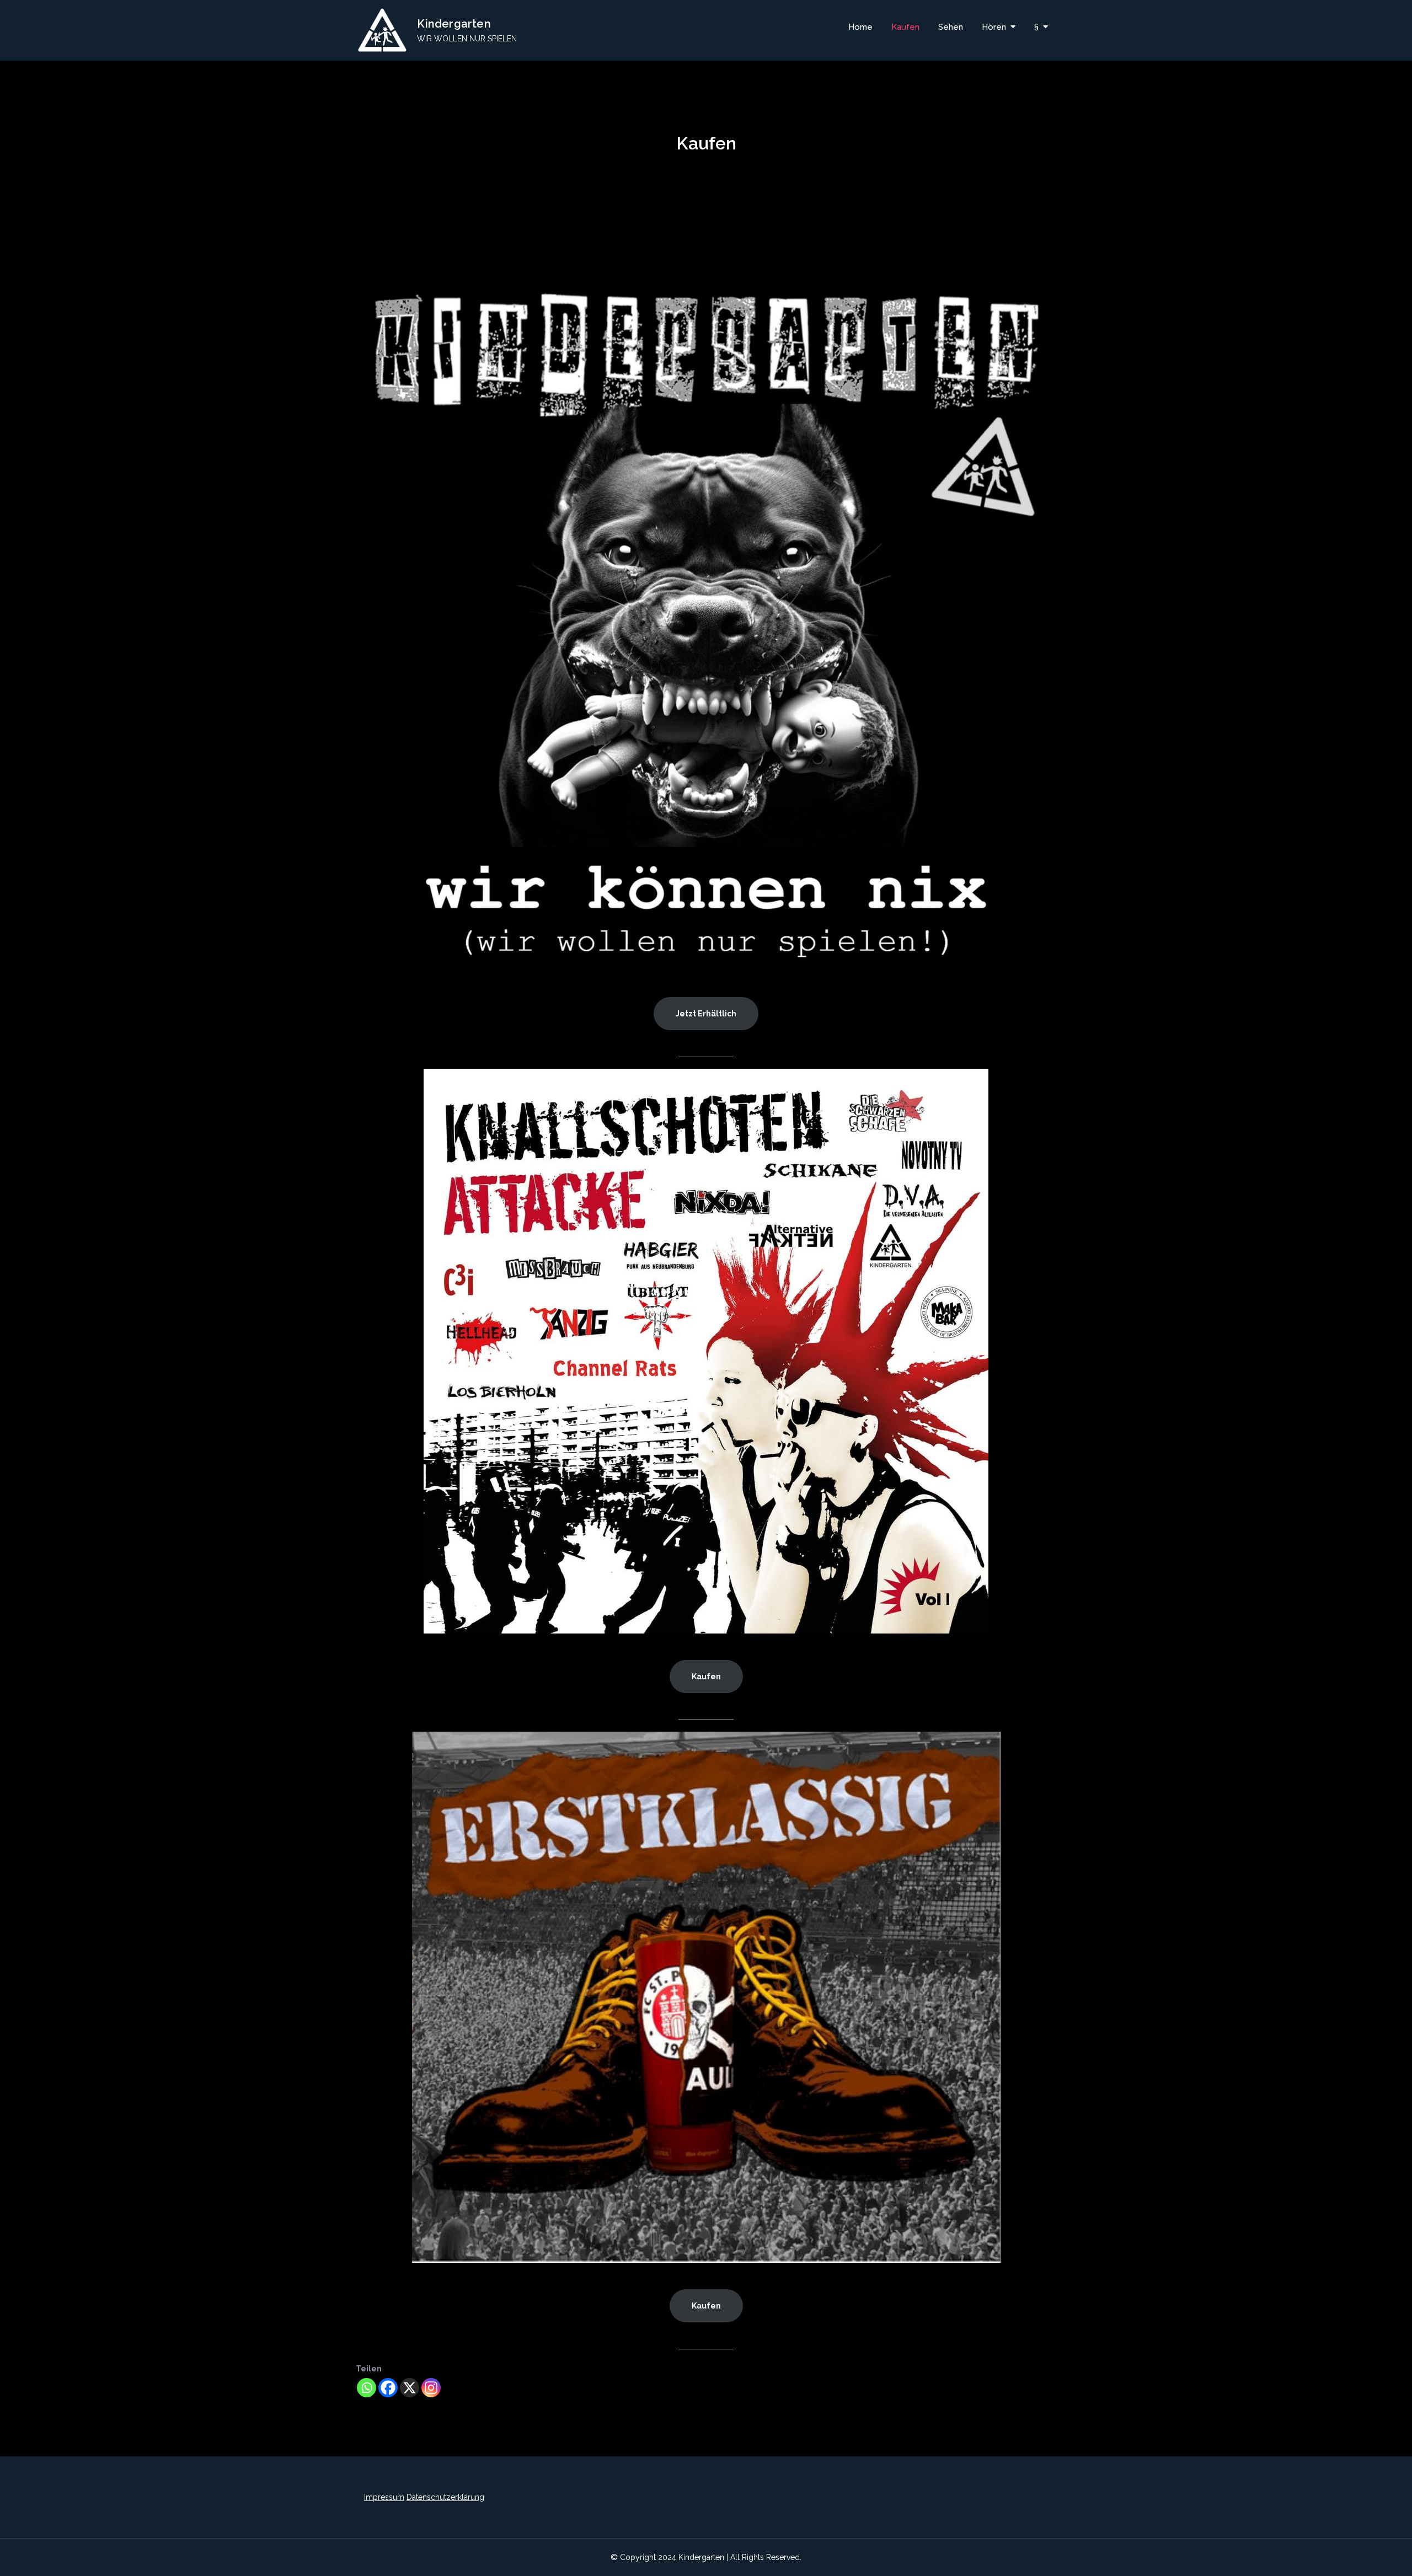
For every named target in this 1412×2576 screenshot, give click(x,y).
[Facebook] (388, 2388)
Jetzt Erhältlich (706, 1014)
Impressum (384, 2497)
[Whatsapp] (367, 2388)
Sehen (951, 27)
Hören (994, 27)
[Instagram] (431, 2388)
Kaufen (905, 27)
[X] (410, 2388)
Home (860, 27)
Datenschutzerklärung (445, 2497)
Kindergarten (454, 24)
